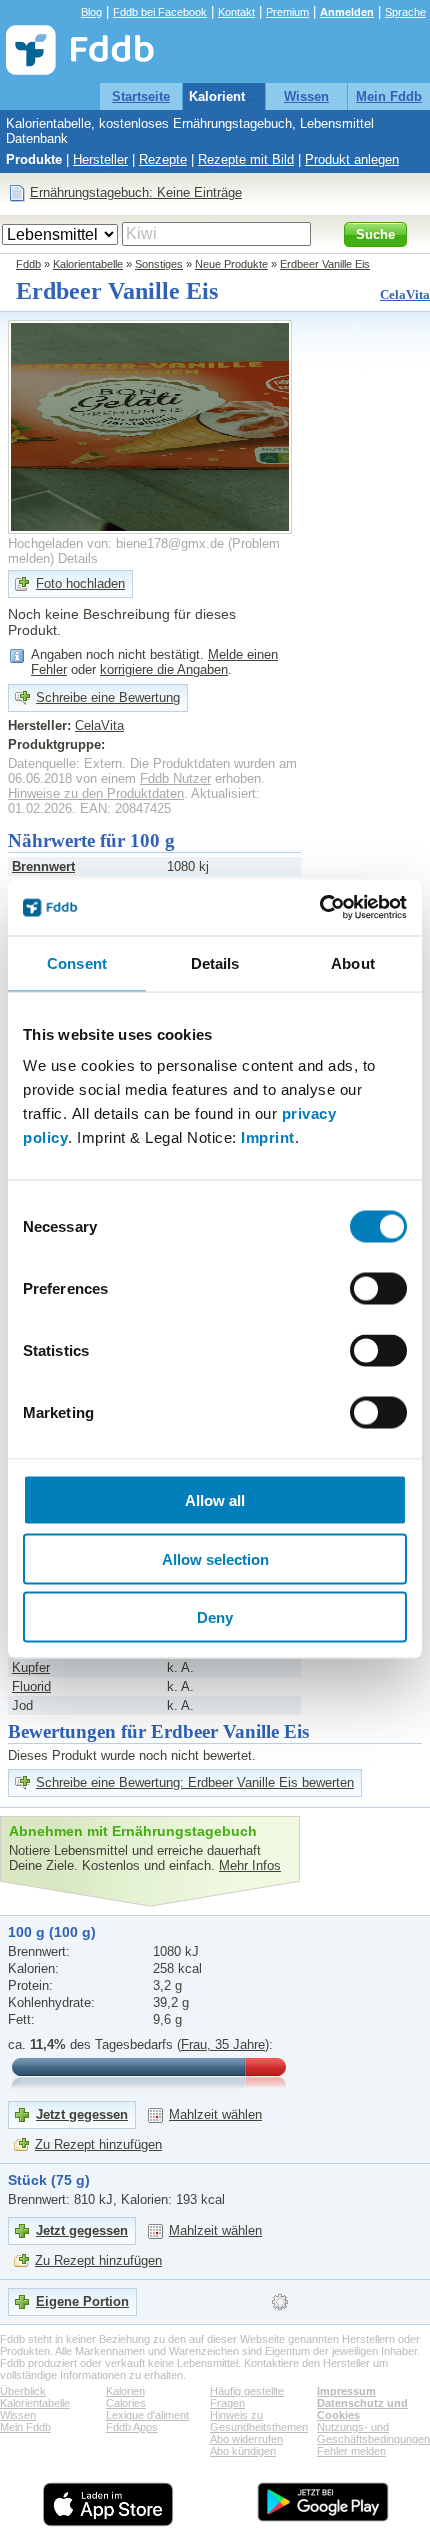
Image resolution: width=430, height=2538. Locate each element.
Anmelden (347, 12)
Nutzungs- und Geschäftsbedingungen (373, 2433)
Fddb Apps (132, 2427)
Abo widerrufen (246, 2439)
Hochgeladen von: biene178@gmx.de (116, 543)
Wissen (306, 96)
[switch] (378, 1289)
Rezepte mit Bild (246, 159)
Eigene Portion (82, 2301)
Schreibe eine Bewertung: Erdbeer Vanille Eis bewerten (195, 1782)
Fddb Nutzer (175, 778)
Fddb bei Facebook (160, 12)
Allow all (215, 1500)
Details (78, 558)
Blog (91, 12)
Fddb (28, 264)
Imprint (268, 1137)
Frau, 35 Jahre (223, 2044)
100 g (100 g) (52, 1932)
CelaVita (405, 294)
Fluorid (31, 1686)
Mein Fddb (389, 96)
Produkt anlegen (352, 159)
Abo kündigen (243, 2451)
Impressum (346, 2391)
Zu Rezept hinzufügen (98, 2144)
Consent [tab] (77, 962)
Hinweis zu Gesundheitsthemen (259, 2421)
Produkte (34, 159)
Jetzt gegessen (82, 2114)
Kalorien (125, 2391)
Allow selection (215, 1558)
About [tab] (353, 962)
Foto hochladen (80, 583)
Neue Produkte (231, 264)
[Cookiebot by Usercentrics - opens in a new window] (319, 908)
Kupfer (31, 1667)
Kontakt (236, 12)
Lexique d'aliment (147, 2415)
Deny (215, 1617)
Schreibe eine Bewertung (108, 697)
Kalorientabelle (235, 96)
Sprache (405, 12)
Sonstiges (159, 264)
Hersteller (100, 159)
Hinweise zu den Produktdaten (96, 793)
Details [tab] (215, 962)
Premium (287, 12)
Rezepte (163, 159)
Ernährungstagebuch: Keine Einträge (136, 192)
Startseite (141, 96)
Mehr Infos (250, 1865)
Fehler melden (351, 2451)
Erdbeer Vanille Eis (325, 264)
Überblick (23, 2391)
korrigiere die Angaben (164, 669)
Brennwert (43, 866)
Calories (126, 2403)
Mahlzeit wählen (215, 2114)
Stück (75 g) (49, 2180)
